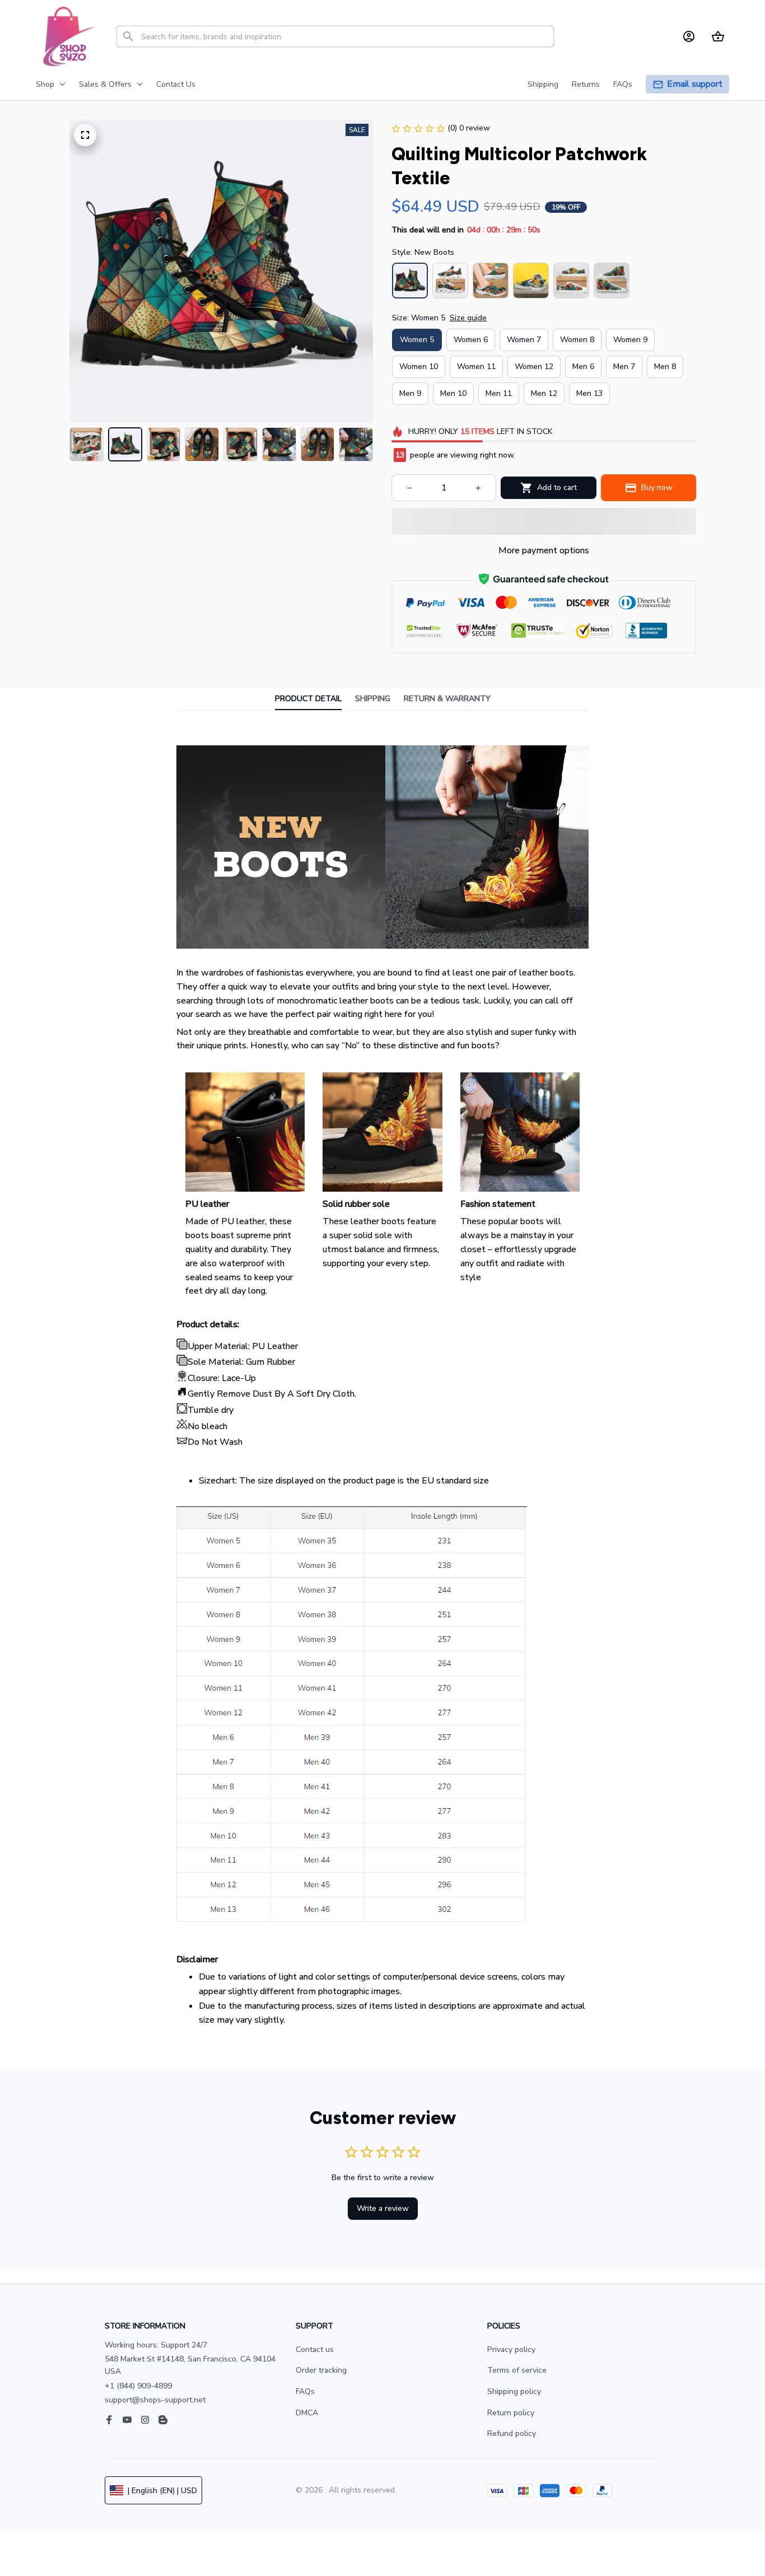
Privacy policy (511, 2349)
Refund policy (512, 2433)
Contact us (315, 2349)
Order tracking (321, 2370)
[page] (695, 84)
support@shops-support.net (155, 2400)
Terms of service (517, 2370)
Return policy (511, 2413)
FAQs (305, 2391)
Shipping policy (514, 2391)
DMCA (307, 2413)
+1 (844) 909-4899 (138, 2386)
